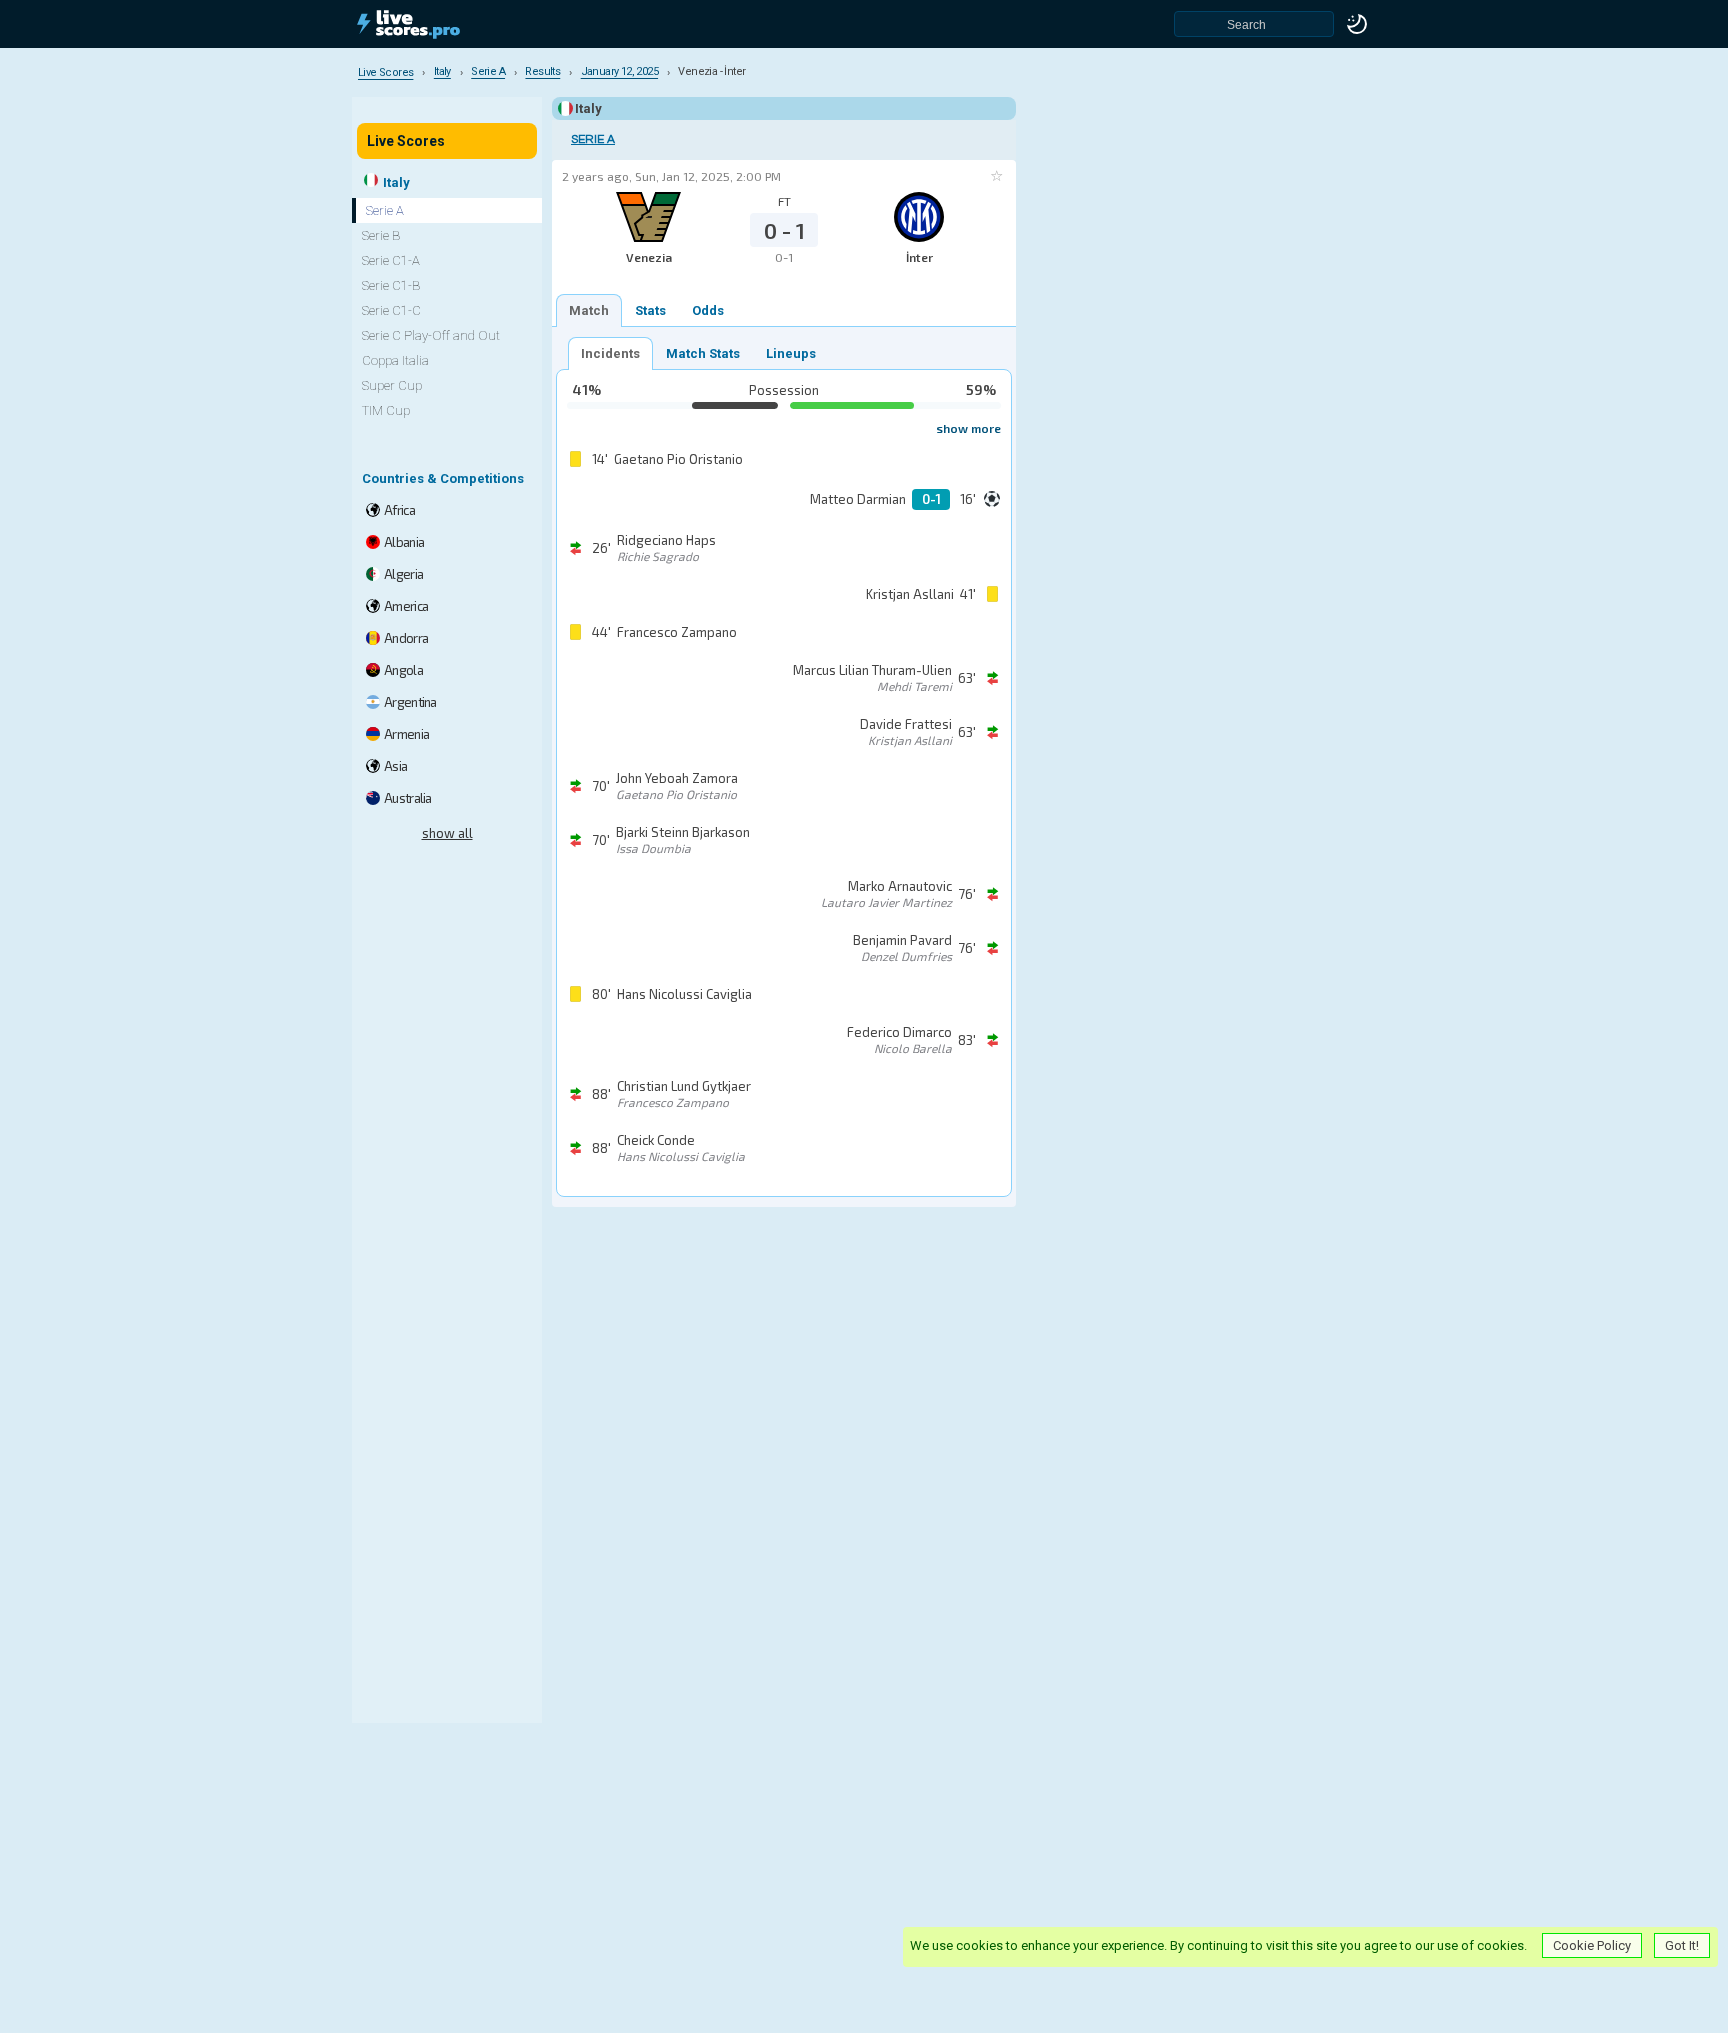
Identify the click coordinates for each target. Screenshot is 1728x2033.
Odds (708, 310)
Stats (650, 310)
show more (968, 428)
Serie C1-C (391, 310)
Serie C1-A (391, 260)
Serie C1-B (391, 285)
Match (589, 310)
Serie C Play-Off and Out (431, 335)
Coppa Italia (395, 360)
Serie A (593, 139)
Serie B (381, 235)
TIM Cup (386, 410)
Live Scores (406, 141)
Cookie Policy (1592, 1945)
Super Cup (392, 385)
